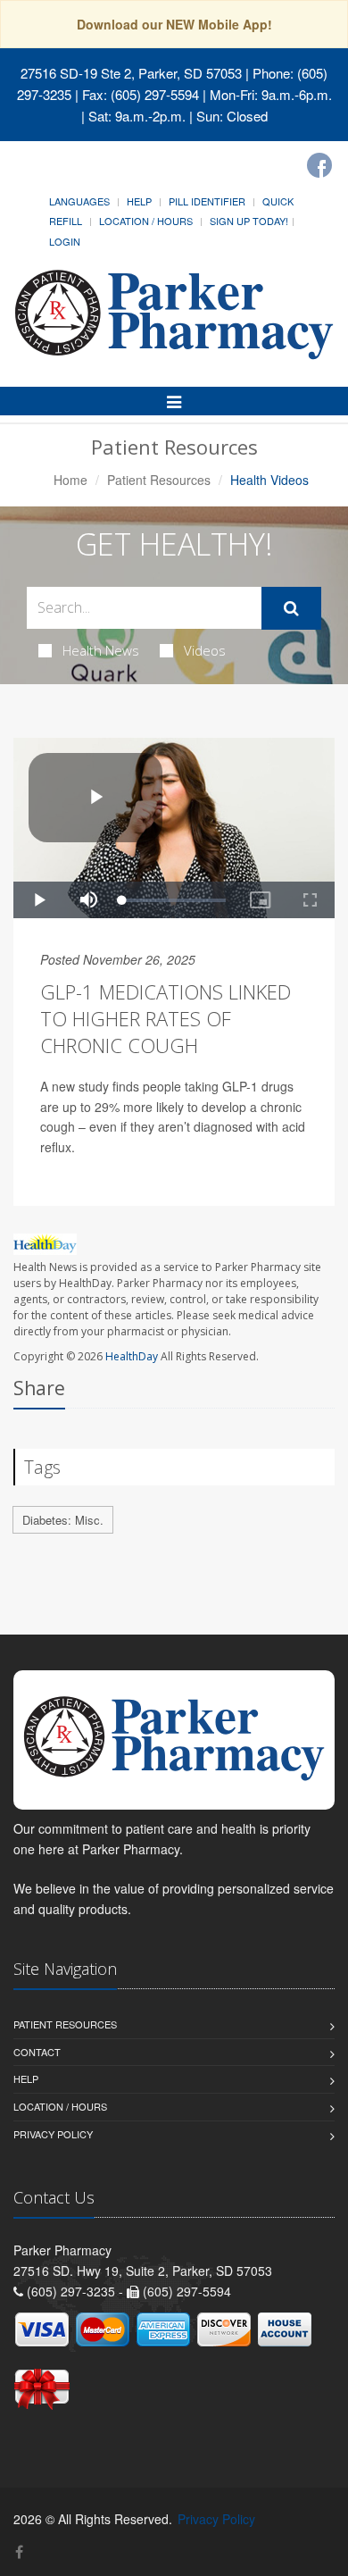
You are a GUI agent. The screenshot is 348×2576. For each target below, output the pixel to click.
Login (65, 241)
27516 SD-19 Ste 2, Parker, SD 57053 (131, 73)
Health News (101, 650)
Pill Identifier (207, 201)
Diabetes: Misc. (63, 1520)
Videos (205, 650)
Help (139, 201)
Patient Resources (159, 480)
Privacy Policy (53, 2134)
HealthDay (132, 1356)
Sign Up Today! (249, 221)
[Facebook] (319, 165)
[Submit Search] (291, 608)
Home (70, 480)
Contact (37, 2052)
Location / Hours (146, 221)
